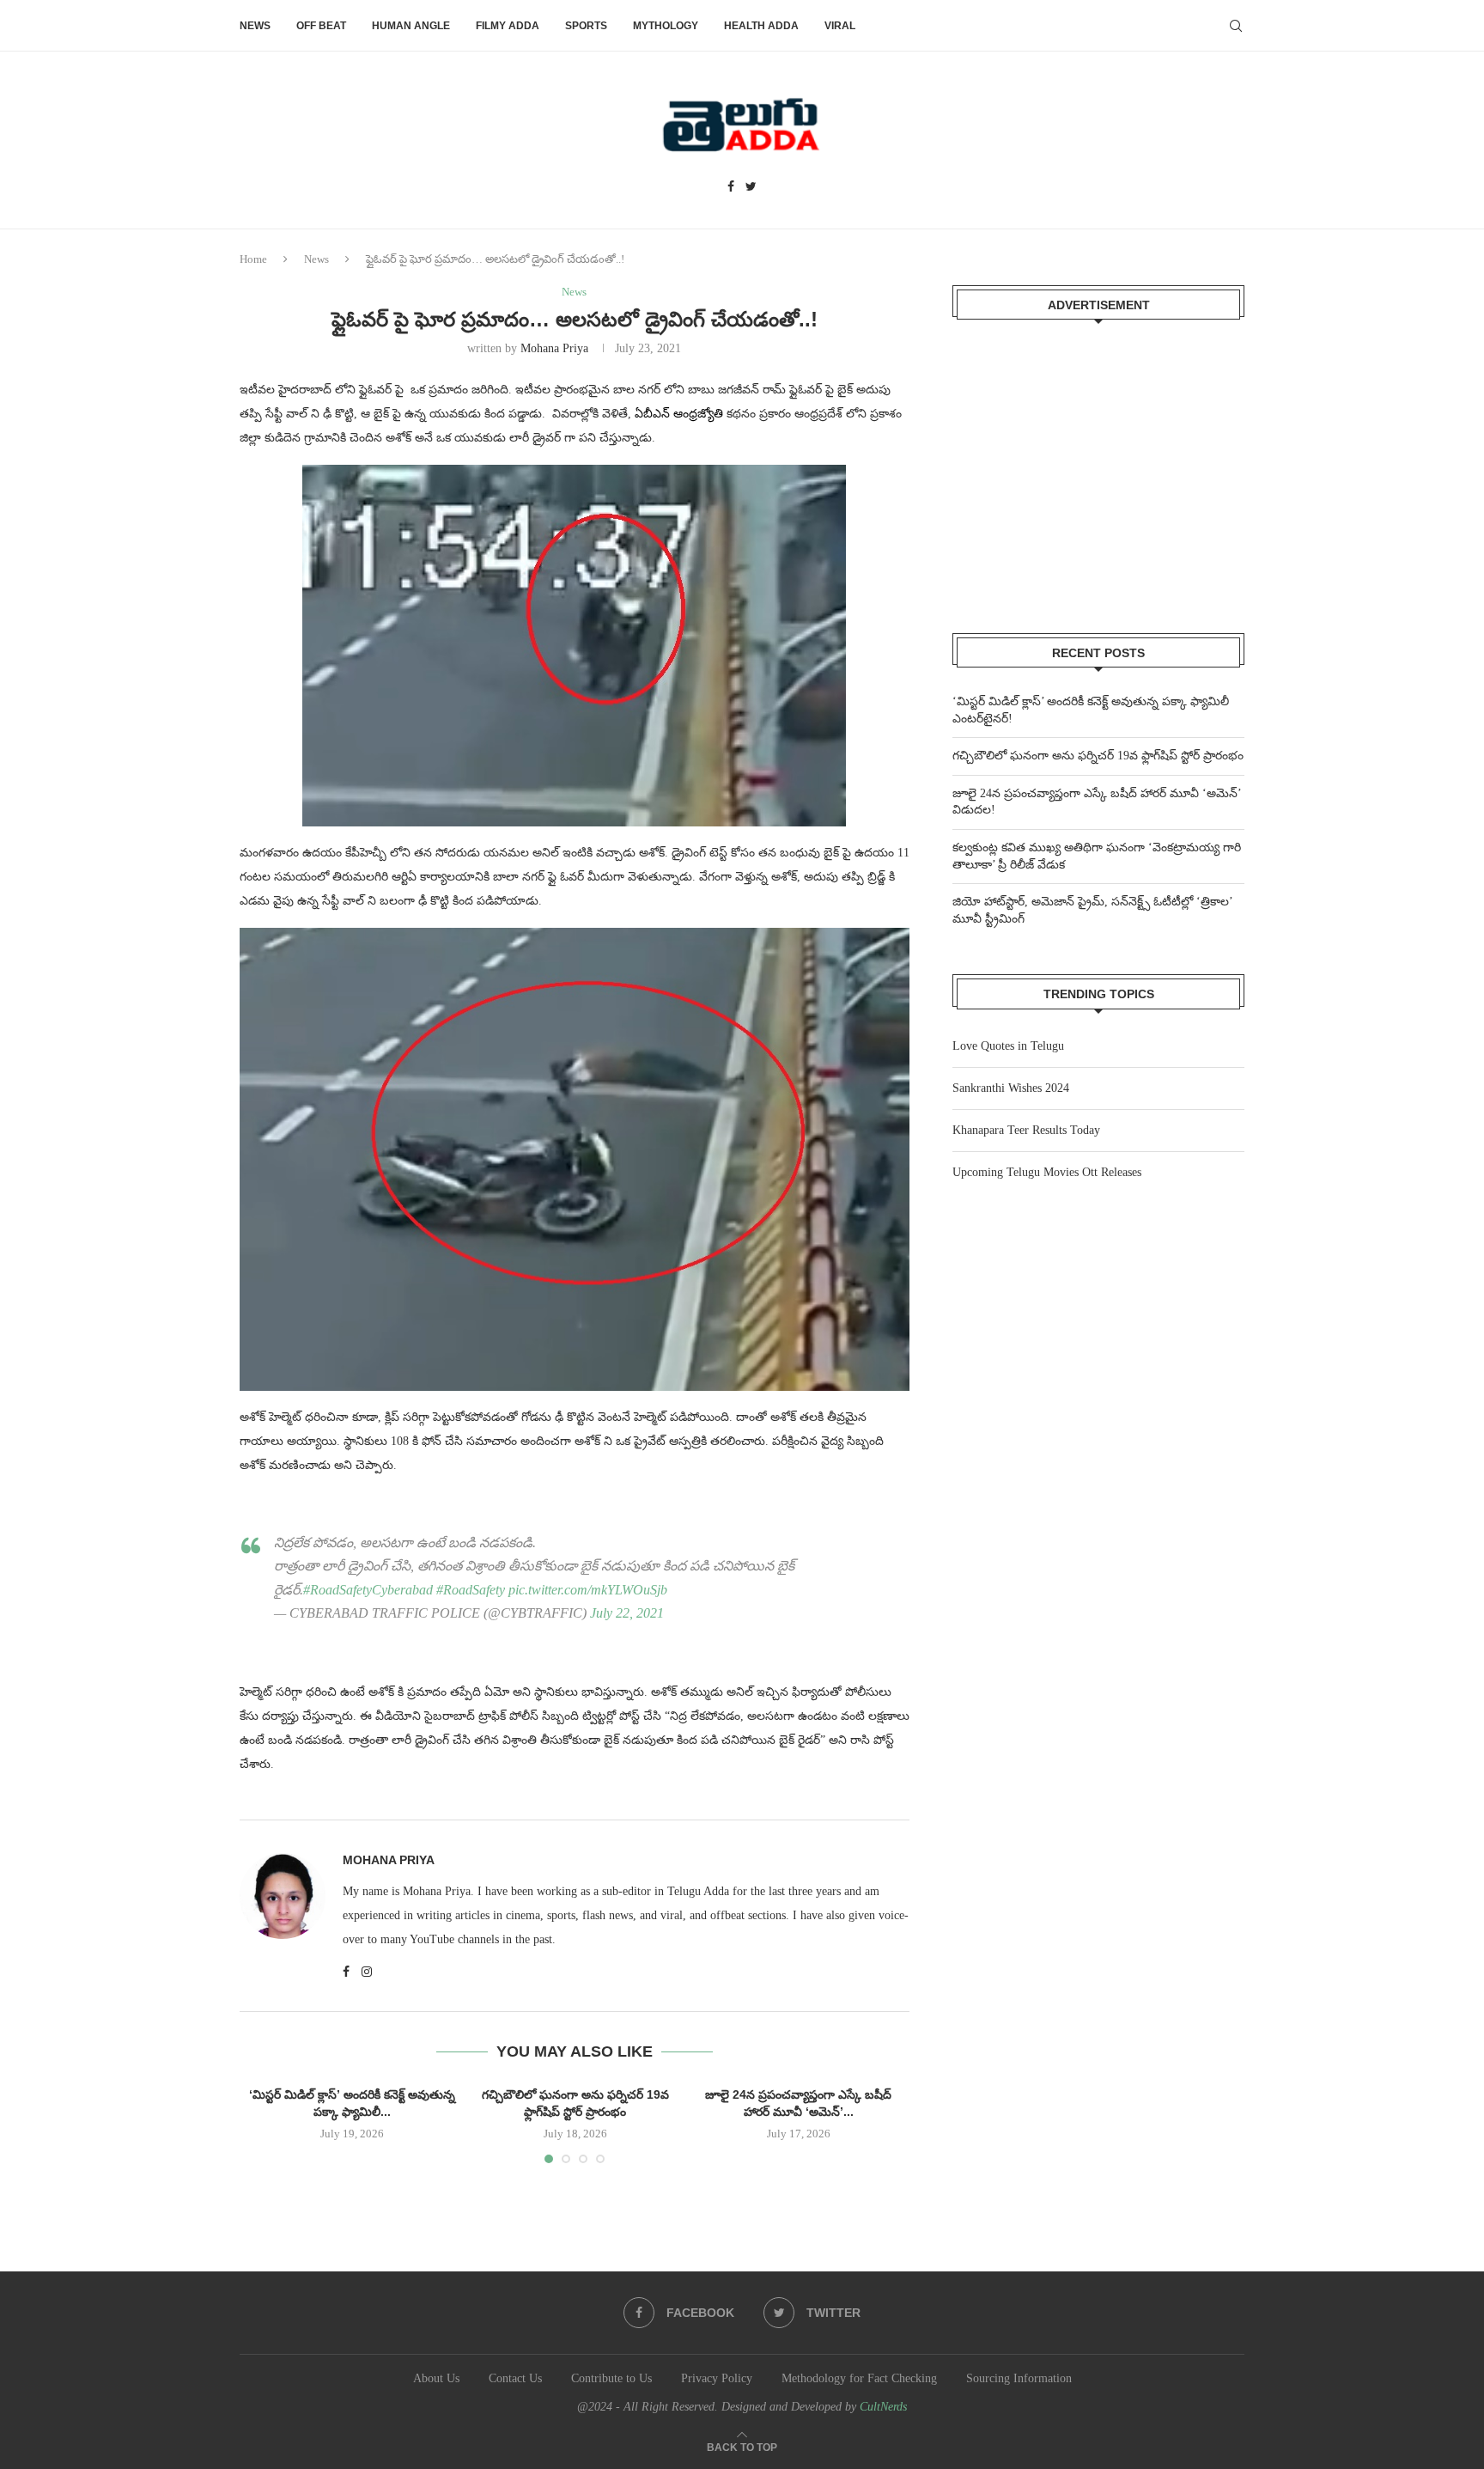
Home (253, 259)
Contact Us (515, 2378)
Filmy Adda (508, 26)
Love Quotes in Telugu (1008, 1046)
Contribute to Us (611, 2378)
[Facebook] (731, 187)
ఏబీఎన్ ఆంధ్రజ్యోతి (679, 414)
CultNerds (883, 2407)
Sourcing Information (1019, 2378)
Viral (840, 26)
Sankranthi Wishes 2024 (1011, 1088)
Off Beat (321, 26)
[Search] (1236, 26)
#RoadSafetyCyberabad (368, 1590)
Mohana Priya (554, 348)
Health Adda (761, 26)
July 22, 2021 (627, 1613)
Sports (586, 26)
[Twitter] (751, 187)
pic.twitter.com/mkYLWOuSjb (588, 1590)
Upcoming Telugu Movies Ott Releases (1047, 1172)
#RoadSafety (471, 1590)
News (255, 26)
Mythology (666, 26)
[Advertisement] (1098, 466)
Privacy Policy (717, 2378)
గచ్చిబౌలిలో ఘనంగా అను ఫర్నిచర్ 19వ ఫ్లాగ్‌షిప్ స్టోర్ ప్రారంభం (1098, 756)
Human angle (411, 26)
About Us (436, 2378)
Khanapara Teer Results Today (1026, 1130)
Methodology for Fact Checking (859, 2378)
